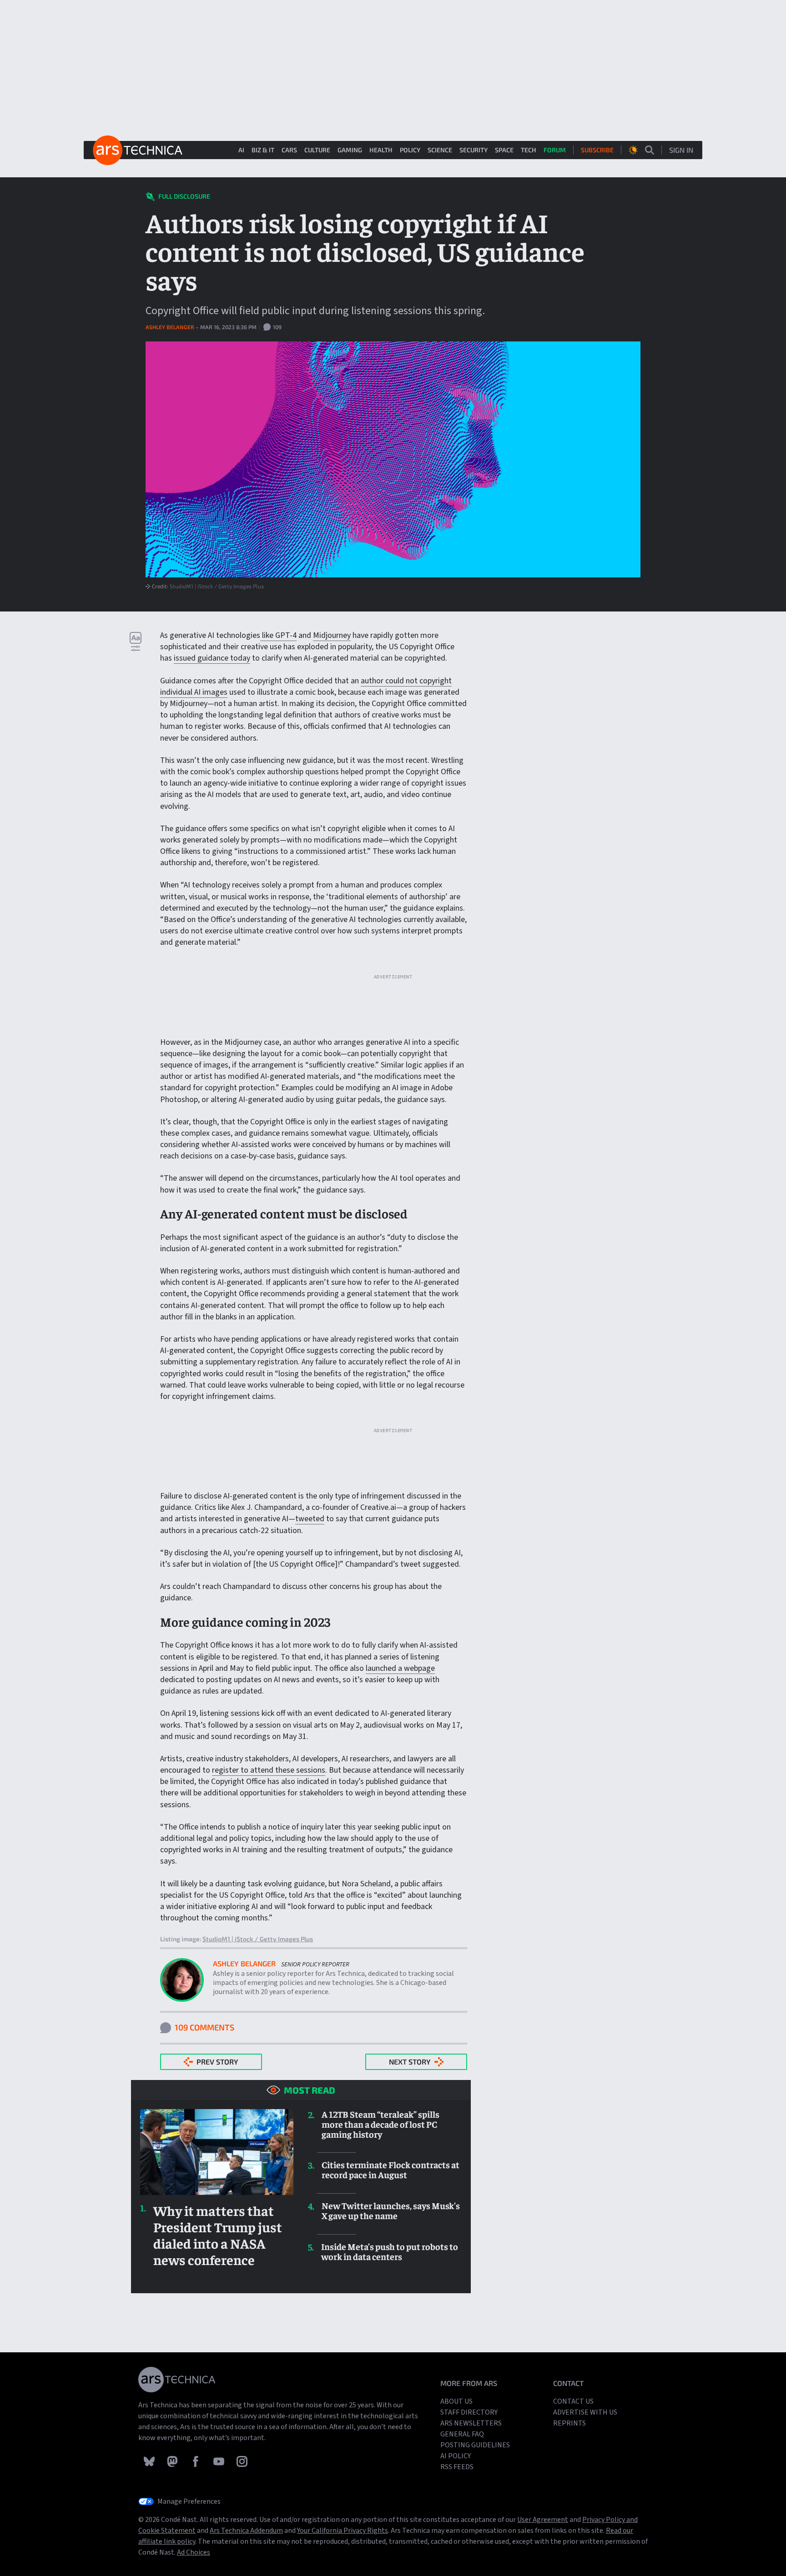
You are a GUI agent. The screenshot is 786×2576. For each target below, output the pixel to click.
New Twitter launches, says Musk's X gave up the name (391, 2210)
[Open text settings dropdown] (136, 641)
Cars (289, 150)
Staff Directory (469, 2412)
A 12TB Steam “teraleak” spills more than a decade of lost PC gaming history (380, 2124)
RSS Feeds (457, 2467)
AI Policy (456, 2456)
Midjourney (332, 635)
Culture (317, 150)
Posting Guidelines (475, 2445)
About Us (456, 2401)
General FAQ (462, 2434)
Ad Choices (194, 2552)
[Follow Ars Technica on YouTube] (219, 2461)
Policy (410, 150)
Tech (529, 150)
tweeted (310, 1519)
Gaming (350, 150)
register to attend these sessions (269, 1770)
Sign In (681, 150)
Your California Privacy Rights (343, 2531)
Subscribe (597, 150)
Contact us (573, 2401)
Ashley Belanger (171, 327)
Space (504, 150)
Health (381, 150)
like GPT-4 (278, 635)
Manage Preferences (189, 2501)
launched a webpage (400, 1668)
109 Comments (204, 2027)
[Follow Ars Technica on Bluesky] (150, 2461)
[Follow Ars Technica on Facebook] (196, 2461)
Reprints (569, 2423)
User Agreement (543, 2520)
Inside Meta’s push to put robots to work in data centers (390, 2251)
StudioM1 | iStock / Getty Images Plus (217, 586)
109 (277, 327)
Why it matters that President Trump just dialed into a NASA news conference (218, 2235)
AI (241, 150)
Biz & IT (263, 150)
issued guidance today (212, 658)
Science (440, 150)
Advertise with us (585, 2412)
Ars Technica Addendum (246, 2531)
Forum (555, 150)
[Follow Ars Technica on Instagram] (242, 2461)
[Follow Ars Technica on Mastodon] (173, 2461)
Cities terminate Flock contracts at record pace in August (390, 2170)
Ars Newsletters (471, 2423)
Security (474, 150)
